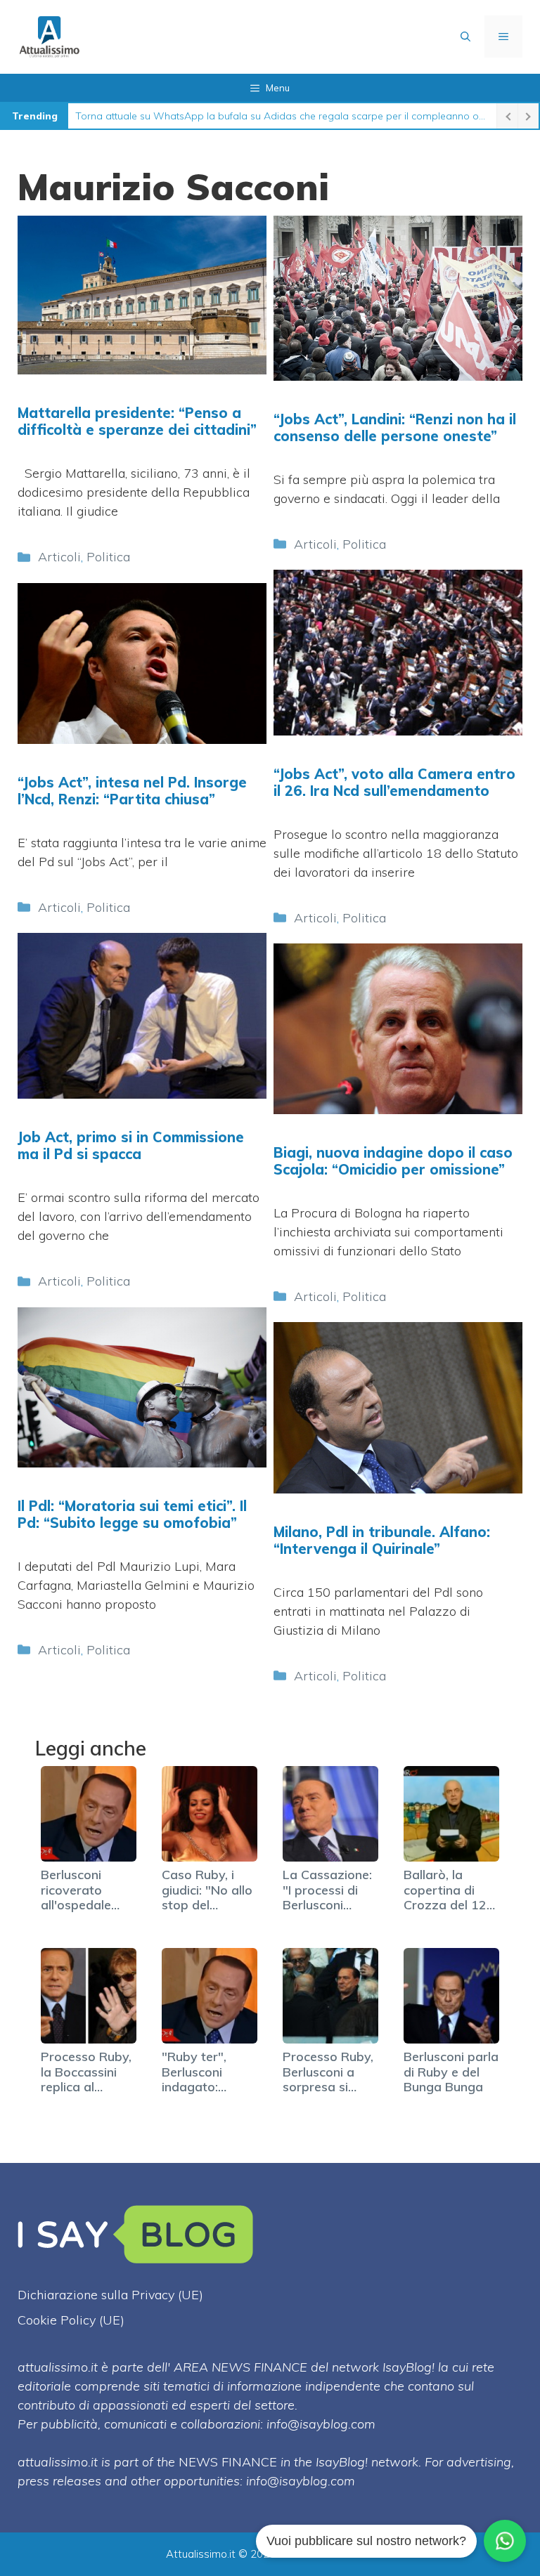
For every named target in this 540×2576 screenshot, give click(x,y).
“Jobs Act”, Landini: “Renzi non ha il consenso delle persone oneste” (395, 427)
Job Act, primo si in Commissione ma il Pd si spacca (131, 1145)
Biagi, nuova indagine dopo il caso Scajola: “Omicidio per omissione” (393, 1161)
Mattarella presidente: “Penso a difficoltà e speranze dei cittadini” (137, 421)
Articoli (59, 557)
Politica (108, 557)
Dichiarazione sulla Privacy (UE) (110, 2295)
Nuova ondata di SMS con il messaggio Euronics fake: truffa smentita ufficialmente (264, 116)
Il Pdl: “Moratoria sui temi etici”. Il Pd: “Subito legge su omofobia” (132, 1514)
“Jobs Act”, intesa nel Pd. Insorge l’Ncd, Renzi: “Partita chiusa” (132, 791)
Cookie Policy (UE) (71, 2320)
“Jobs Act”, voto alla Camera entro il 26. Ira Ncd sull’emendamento (394, 782)
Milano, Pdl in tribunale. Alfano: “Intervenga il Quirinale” (382, 1540)
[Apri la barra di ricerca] (465, 37)
